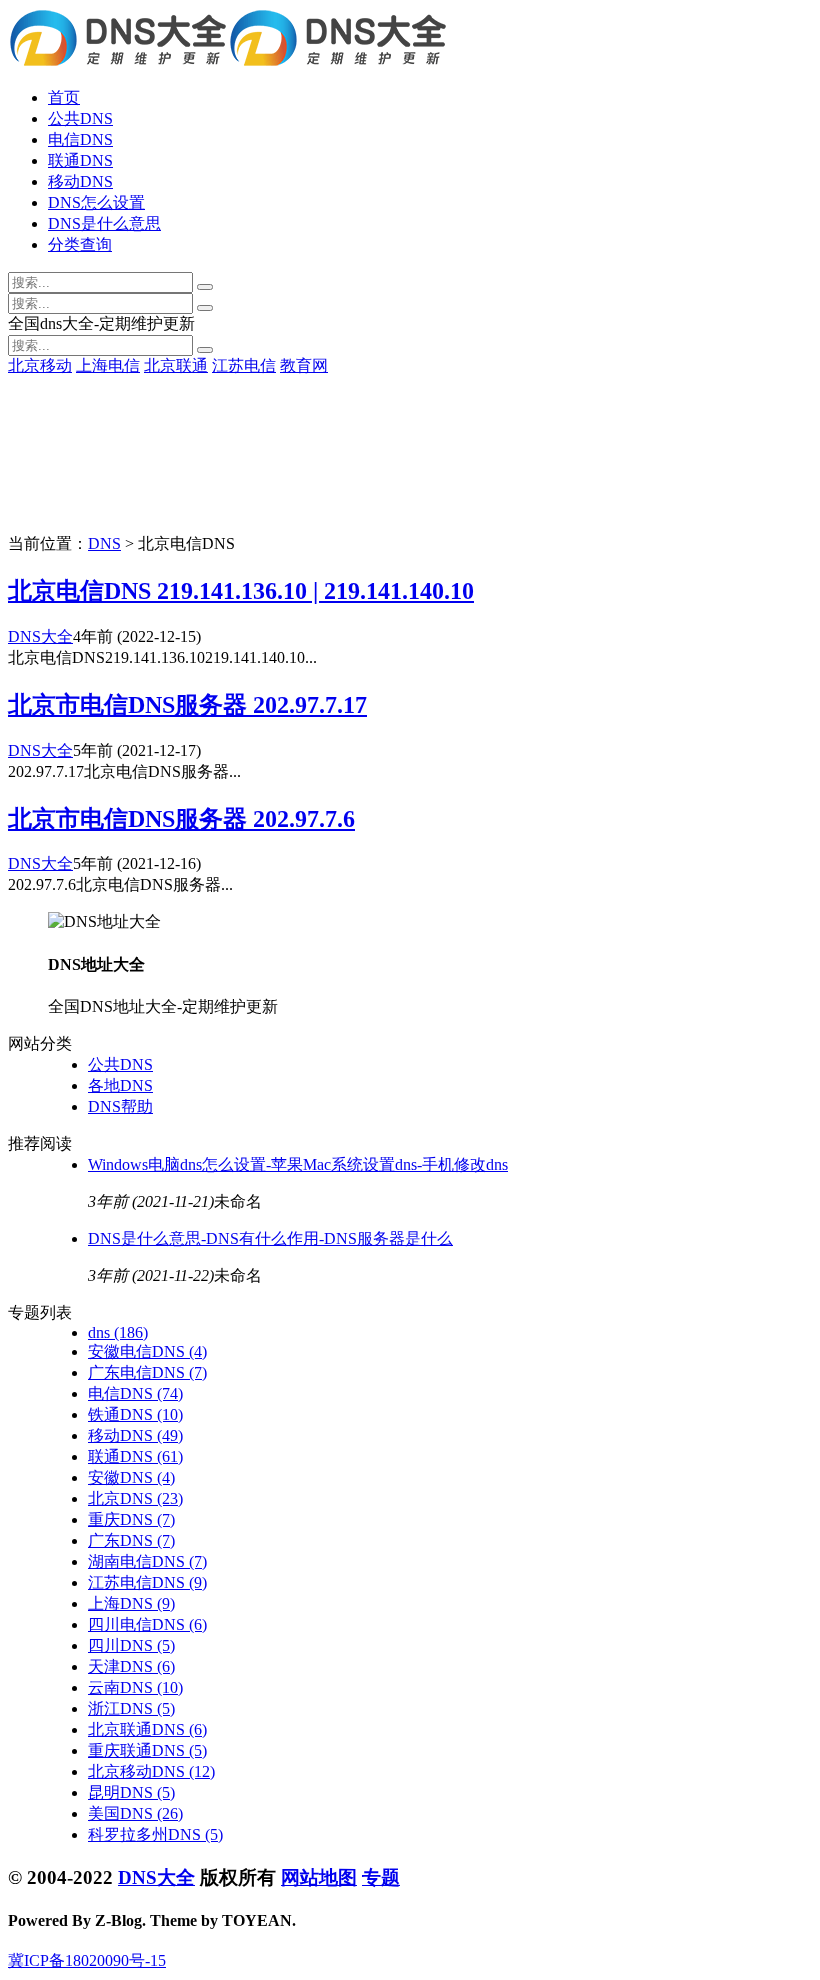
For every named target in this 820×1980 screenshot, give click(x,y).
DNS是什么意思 (104, 223)
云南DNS (135, 1687)
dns (118, 1332)
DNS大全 (40, 636)
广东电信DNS (147, 1372)
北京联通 (176, 365)
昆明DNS (131, 1792)
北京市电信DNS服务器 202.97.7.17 (187, 705)
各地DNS (120, 1085)
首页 (64, 97)
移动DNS (80, 181)
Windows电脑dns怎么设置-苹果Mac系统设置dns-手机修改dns (298, 1164)
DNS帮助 (120, 1106)
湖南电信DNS (147, 1561)
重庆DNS (131, 1519)
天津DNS (131, 1666)
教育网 (304, 365)
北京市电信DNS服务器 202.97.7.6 (181, 819)
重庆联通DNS (147, 1750)
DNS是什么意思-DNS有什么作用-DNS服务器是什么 (270, 1238)
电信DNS (80, 139)
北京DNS (135, 1498)
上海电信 (108, 365)
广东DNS (131, 1540)
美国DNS (135, 1813)
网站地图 (319, 1877)
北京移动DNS (151, 1771)
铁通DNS (135, 1414)
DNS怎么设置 (96, 202)
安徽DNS (131, 1477)
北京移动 (40, 365)
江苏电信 (244, 365)
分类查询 (80, 244)
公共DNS (80, 118)
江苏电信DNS (147, 1582)
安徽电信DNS (147, 1351)
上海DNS (131, 1603)
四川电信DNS (147, 1624)
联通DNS (80, 160)
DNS (104, 543)
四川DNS (131, 1645)
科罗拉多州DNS (155, 1834)
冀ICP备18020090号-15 (87, 1960)
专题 (381, 1877)
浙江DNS (131, 1708)
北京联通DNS (147, 1729)
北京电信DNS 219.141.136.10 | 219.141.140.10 (241, 591)
